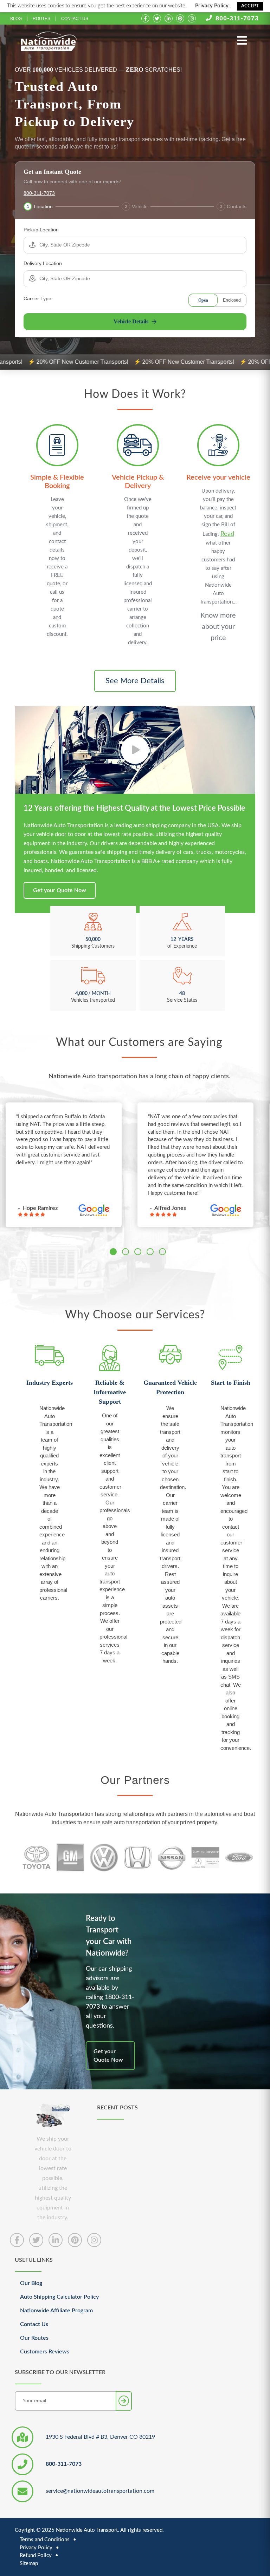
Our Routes (34, 2338)
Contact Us (75, 19)
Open (203, 300)
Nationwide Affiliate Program (56, 2311)
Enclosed (232, 300)
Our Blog (31, 2283)
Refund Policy (36, 2555)
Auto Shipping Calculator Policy (59, 2297)
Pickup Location (41, 230)
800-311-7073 (237, 18)
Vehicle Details (131, 321)
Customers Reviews (45, 2352)
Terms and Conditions (45, 2540)
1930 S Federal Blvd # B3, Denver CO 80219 (100, 2437)
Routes (41, 19)
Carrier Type (37, 298)
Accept (250, 6)
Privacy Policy (212, 6)
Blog (16, 19)
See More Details (135, 681)
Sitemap (29, 2564)
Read (227, 534)
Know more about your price (218, 627)
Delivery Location (43, 263)
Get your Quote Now (60, 890)
